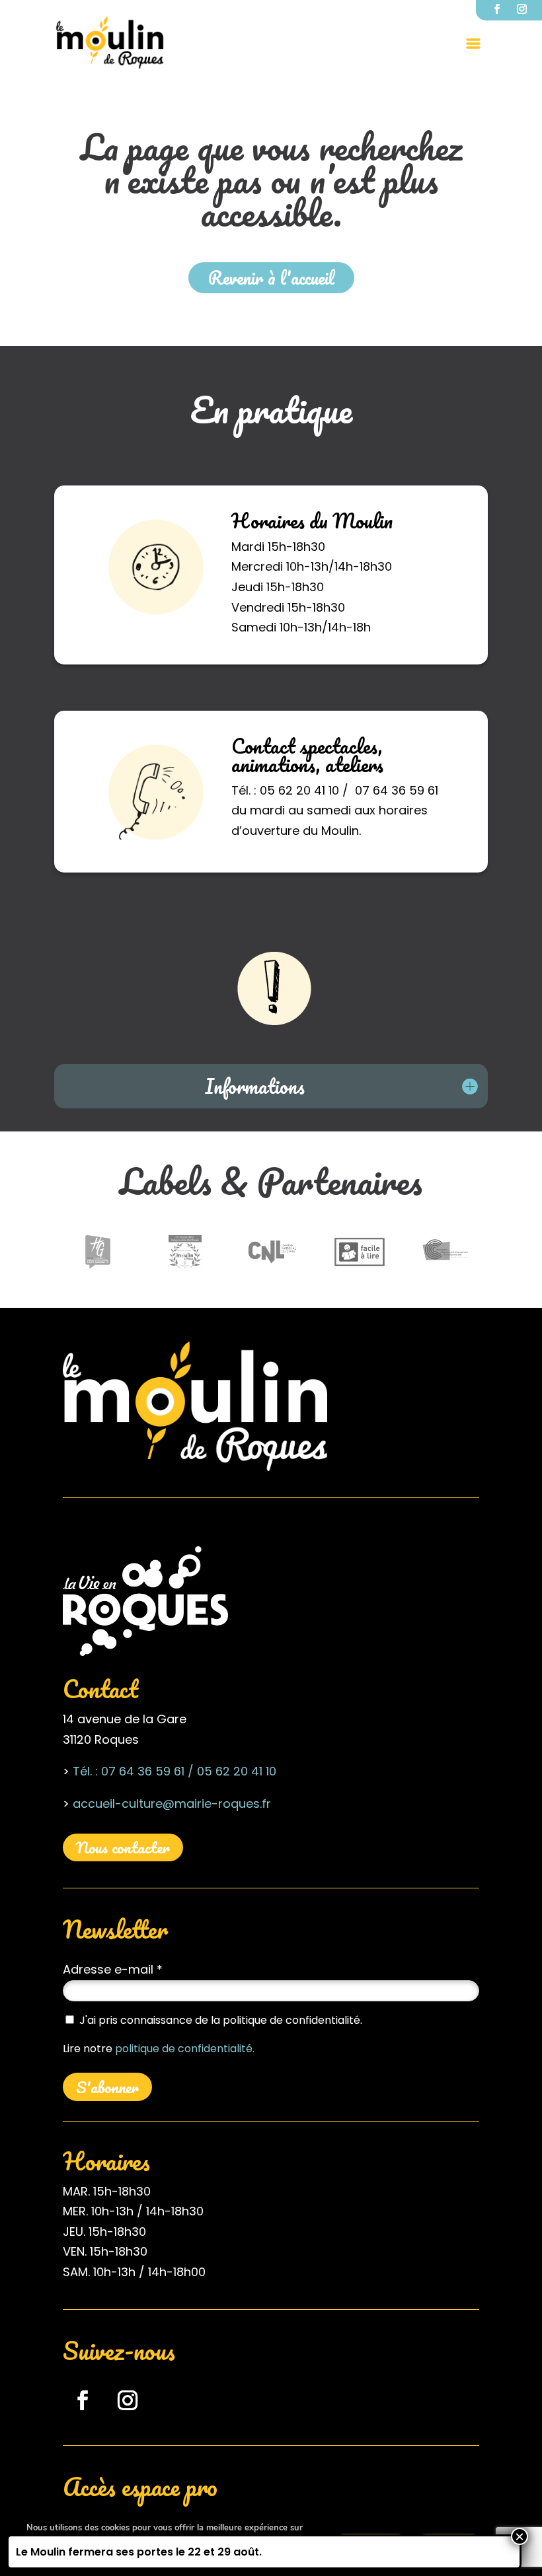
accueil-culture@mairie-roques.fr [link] (172, 1804)
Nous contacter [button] (123, 1847)
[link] (110, 42)
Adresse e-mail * (113, 1969)
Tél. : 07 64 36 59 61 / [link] (133, 1771)
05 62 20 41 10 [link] (235, 1771)
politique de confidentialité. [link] (185, 2049)
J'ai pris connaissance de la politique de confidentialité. (221, 2020)
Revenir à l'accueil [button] (271, 277)
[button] (473, 43)
